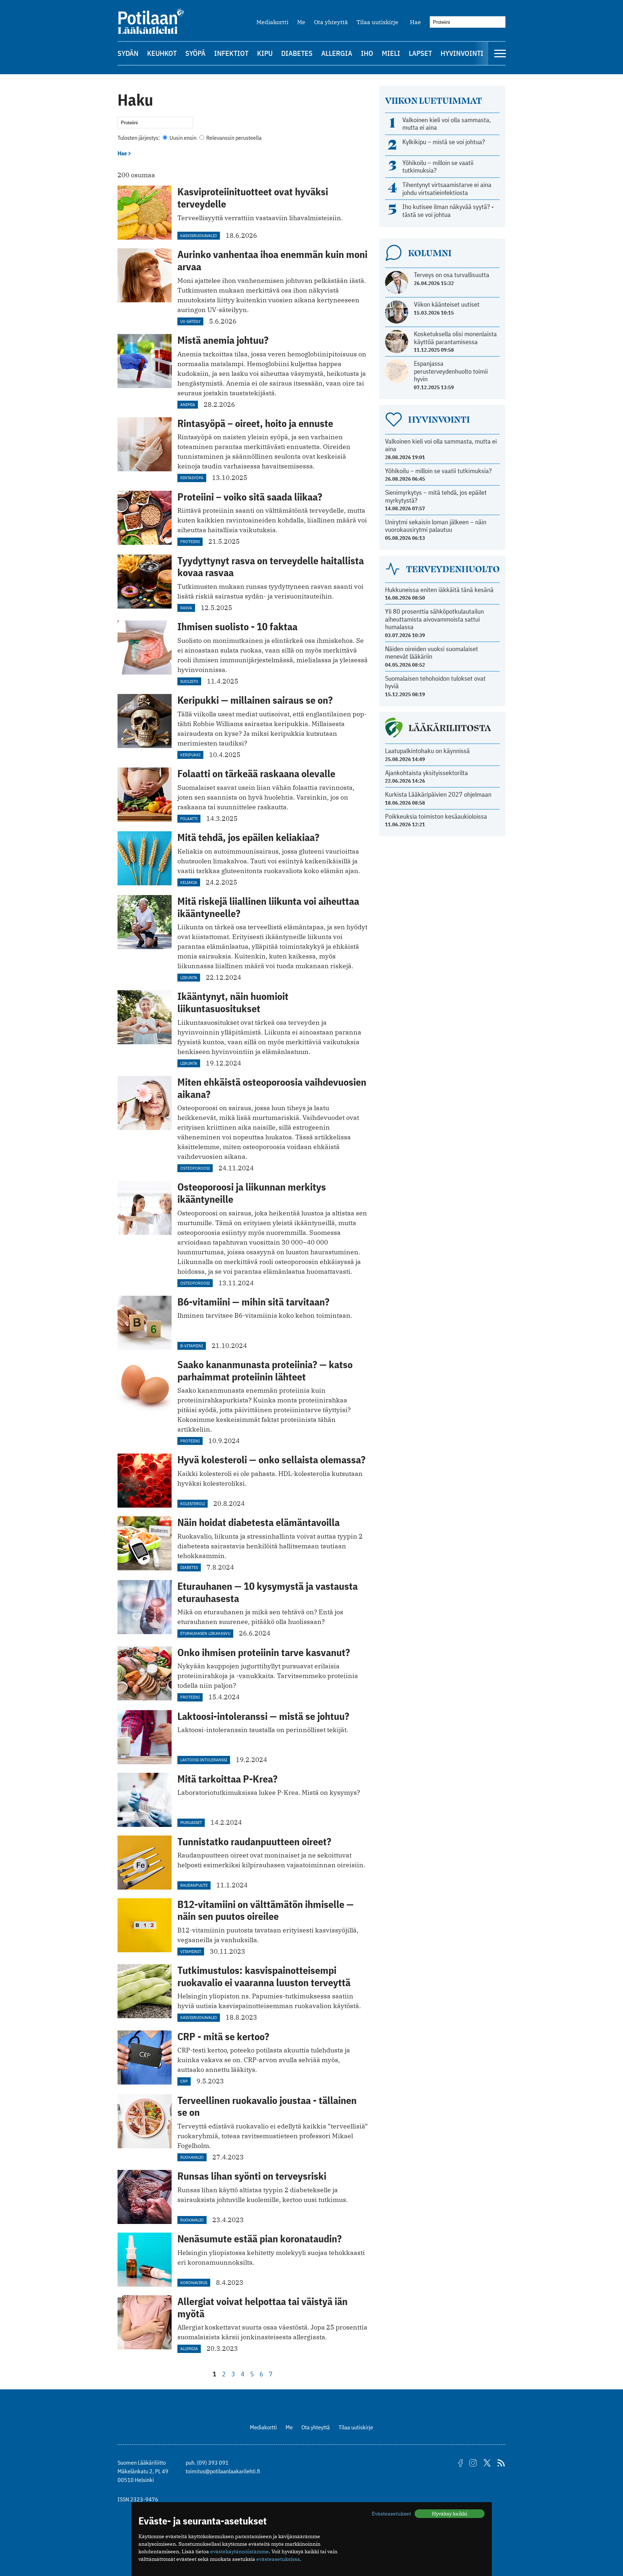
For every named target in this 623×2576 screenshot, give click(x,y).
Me (301, 22)
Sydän (128, 53)
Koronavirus (194, 2283)
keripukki (190, 755)
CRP (184, 2081)
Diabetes (297, 53)
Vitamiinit (191, 1951)
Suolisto (189, 681)
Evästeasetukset (391, 2514)
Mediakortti (272, 22)
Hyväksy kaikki (450, 2514)
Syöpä (195, 53)
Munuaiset (191, 1822)
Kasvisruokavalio (199, 235)
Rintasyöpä (192, 478)
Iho (367, 53)
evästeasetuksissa (278, 2559)
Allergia (337, 53)
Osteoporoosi (195, 1168)
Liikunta (189, 977)
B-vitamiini (192, 1346)
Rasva (186, 608)
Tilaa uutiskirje (377, 22)
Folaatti (189, 818)
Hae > (124, 153)
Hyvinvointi (462, 53)
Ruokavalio (192, 2157)
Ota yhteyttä (331, 22)
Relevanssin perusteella (233, 138)
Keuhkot (162, 53)
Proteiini (190, 541)
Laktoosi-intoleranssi (204, 1760)
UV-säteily (190, 321)
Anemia (188, 404)
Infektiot (231, 53)
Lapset (420, 53)
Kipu (265, 53)
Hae (416, 22)
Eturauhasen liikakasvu (205, 1633)
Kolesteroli (193, 1503)
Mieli (391, 53)
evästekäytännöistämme (240, 2551)
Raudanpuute (194, 1885)
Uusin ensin (183, 138)
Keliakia (189, 882)
